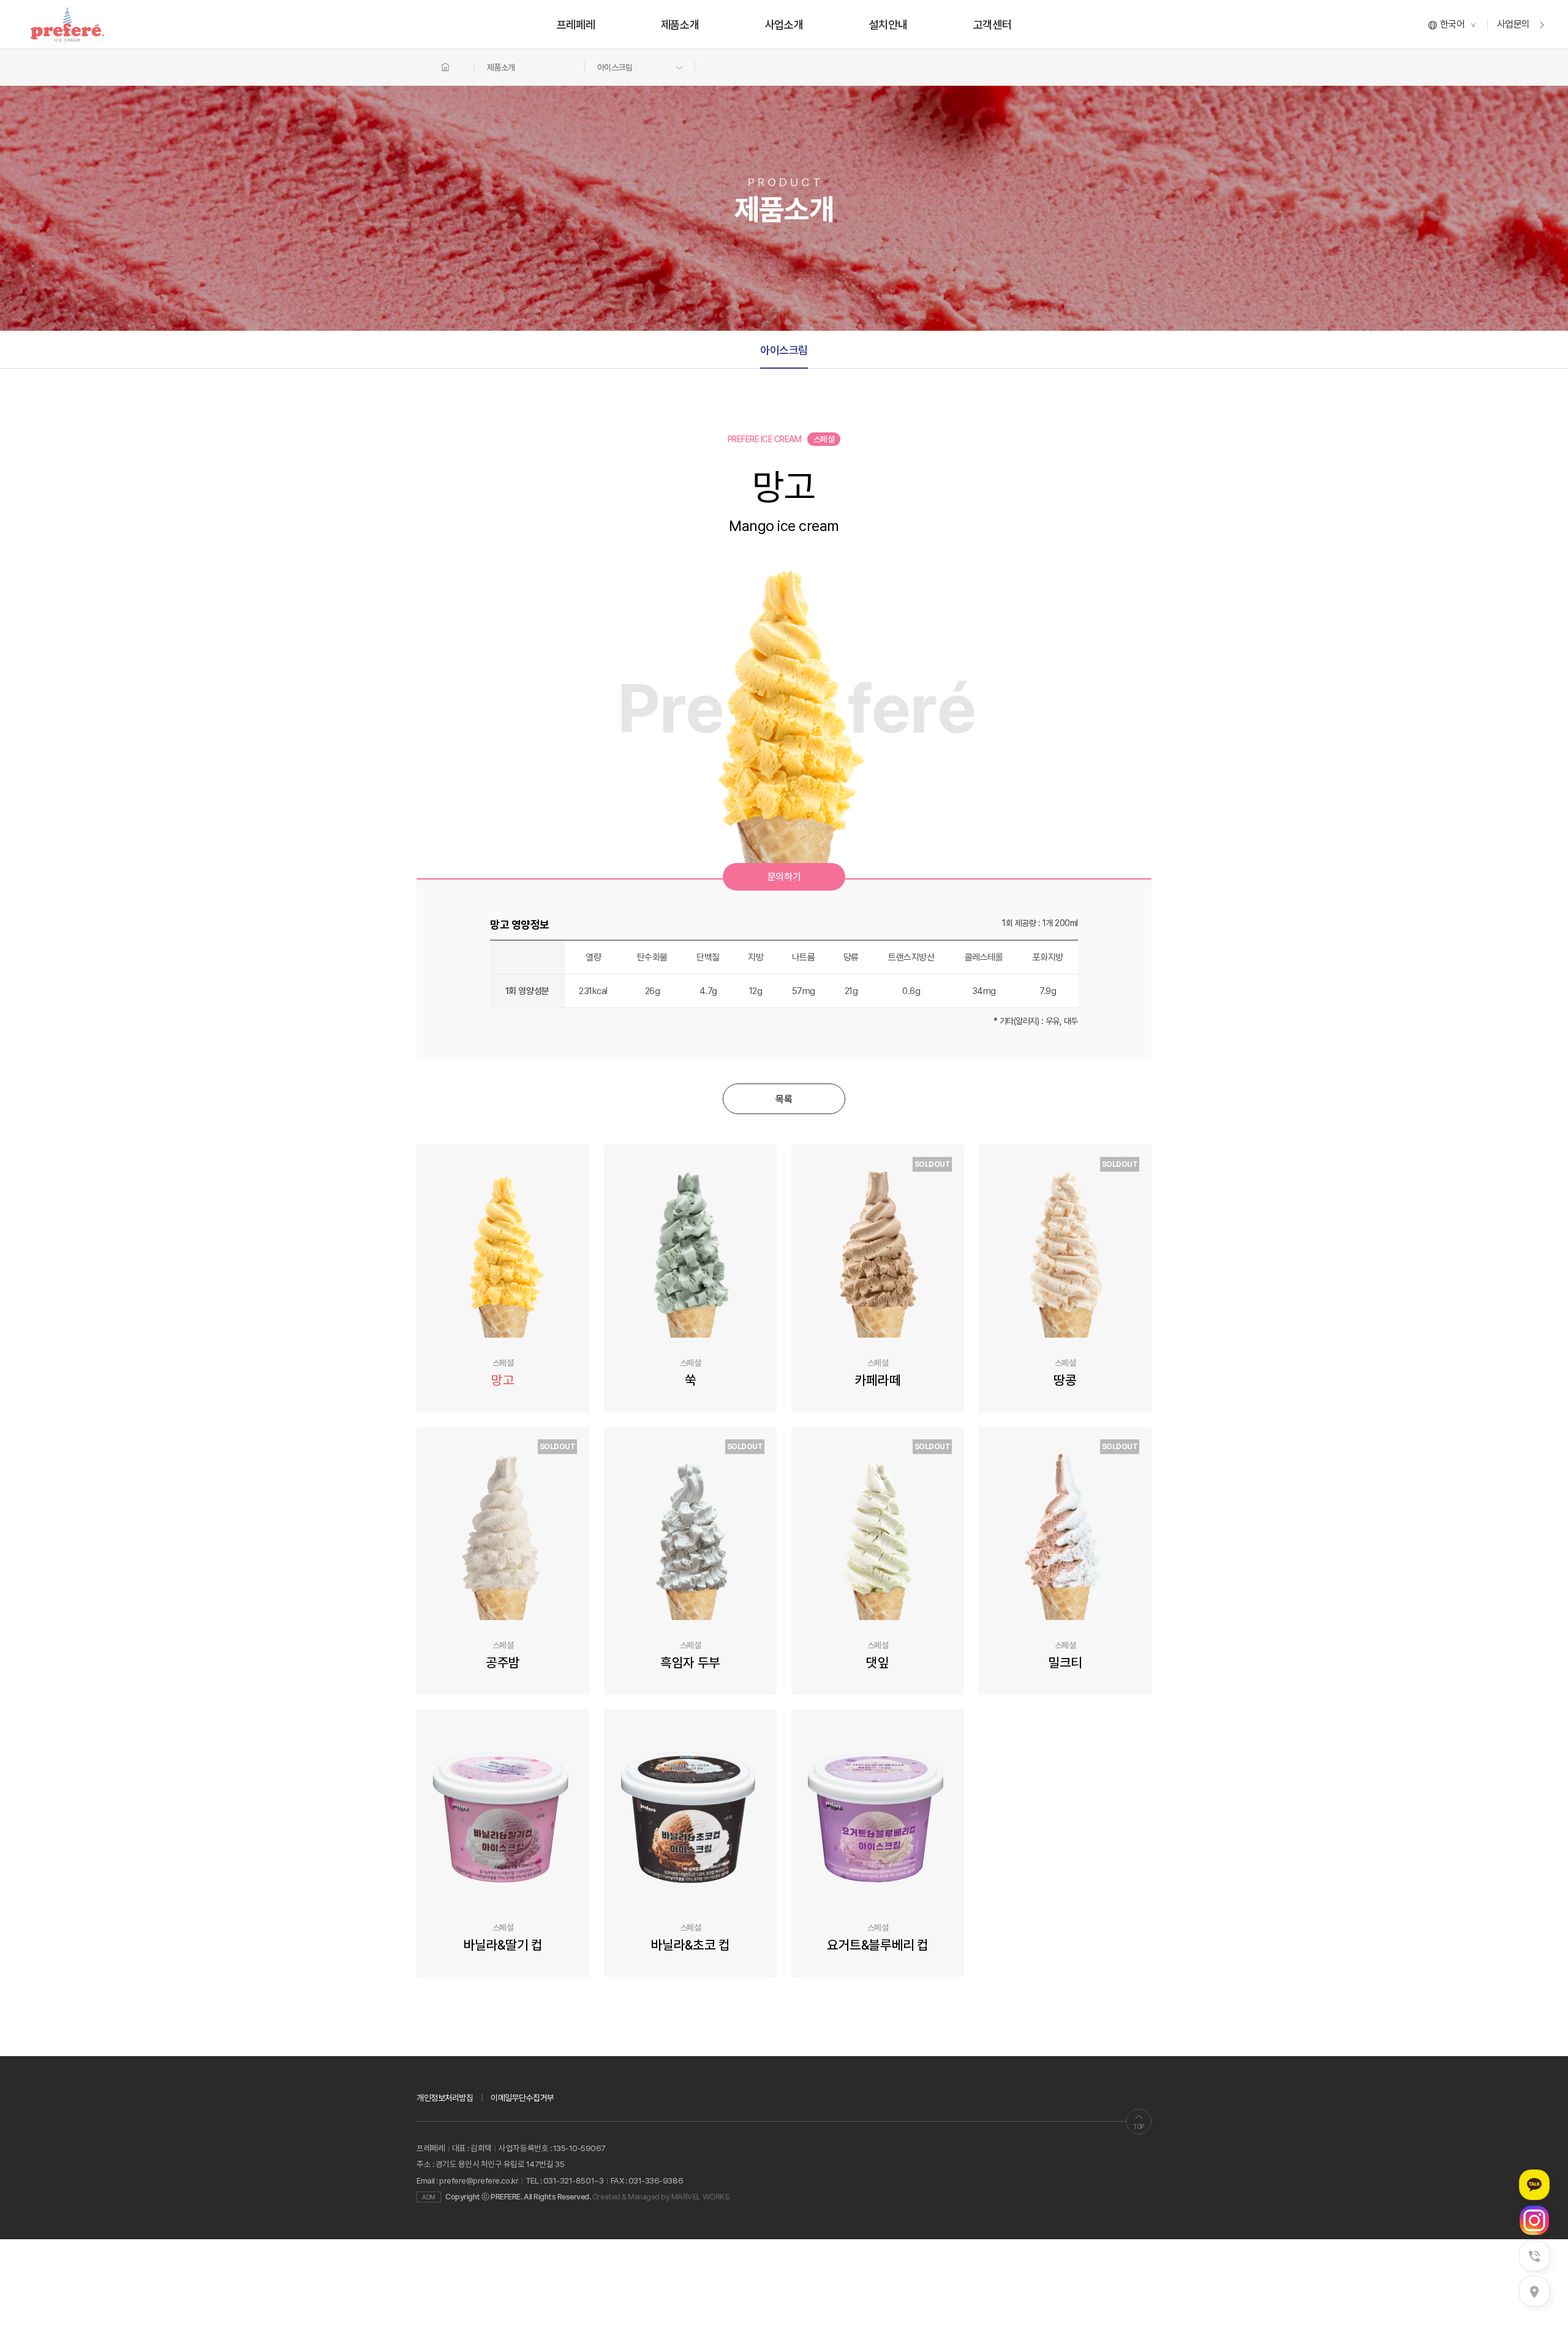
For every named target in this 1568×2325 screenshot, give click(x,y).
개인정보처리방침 (445, 2098)
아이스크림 (784, 350)
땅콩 (1065, 1380)
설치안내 (888, 24)
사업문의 (1515, 24)
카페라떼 (878, 1380)
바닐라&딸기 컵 (503, 1945)
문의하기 (784, 877)
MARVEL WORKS (700, 2197)
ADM (429, 2197)
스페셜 (503, 1363)
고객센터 (992, 24)
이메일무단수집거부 (522, 2098)
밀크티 (1065, 1662)
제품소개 (680, 24)
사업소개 (784, 24)
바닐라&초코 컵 (690, 1945)
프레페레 (576, 24)
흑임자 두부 (690, 1662)
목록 (784, 1099)
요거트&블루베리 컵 (877, 1945)
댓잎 (877, 1662)
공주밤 (503, 1662)
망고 (503, 1380)
